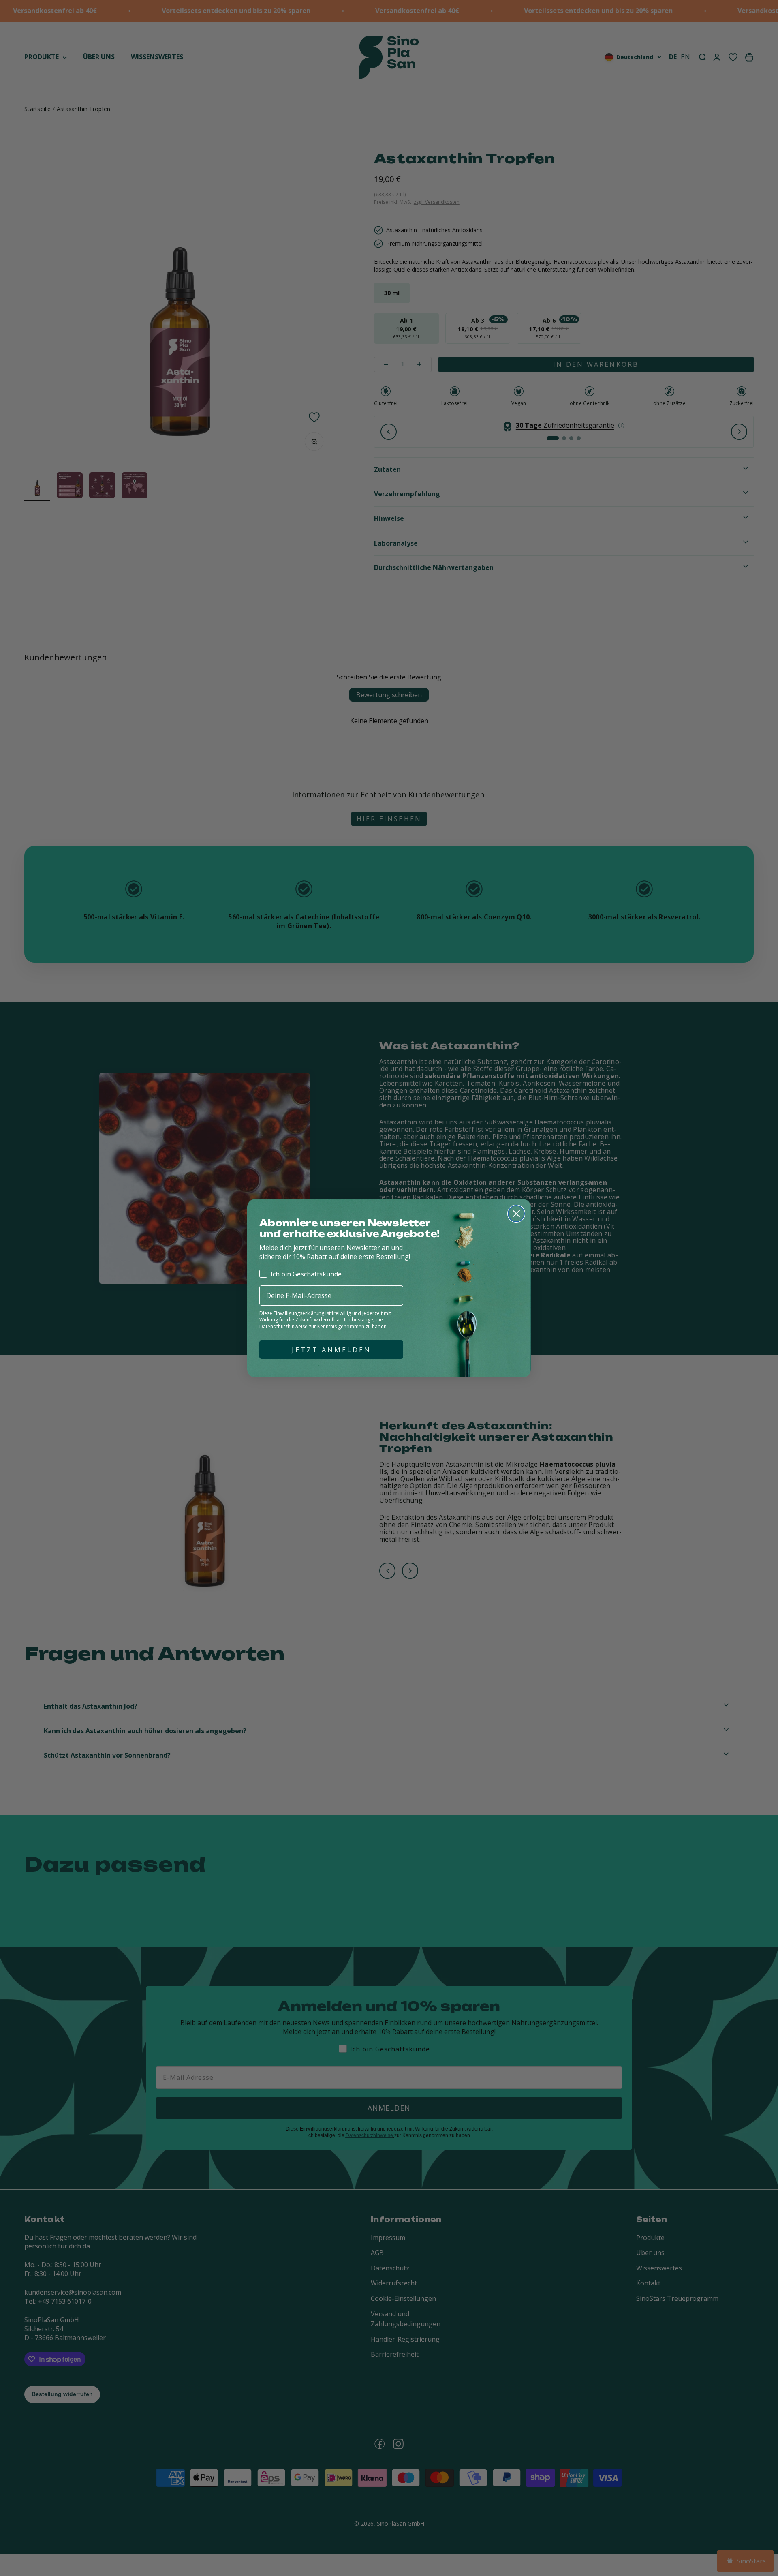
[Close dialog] (516, 1214)
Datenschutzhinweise (283, 1327)
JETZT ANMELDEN (331, 1350)
